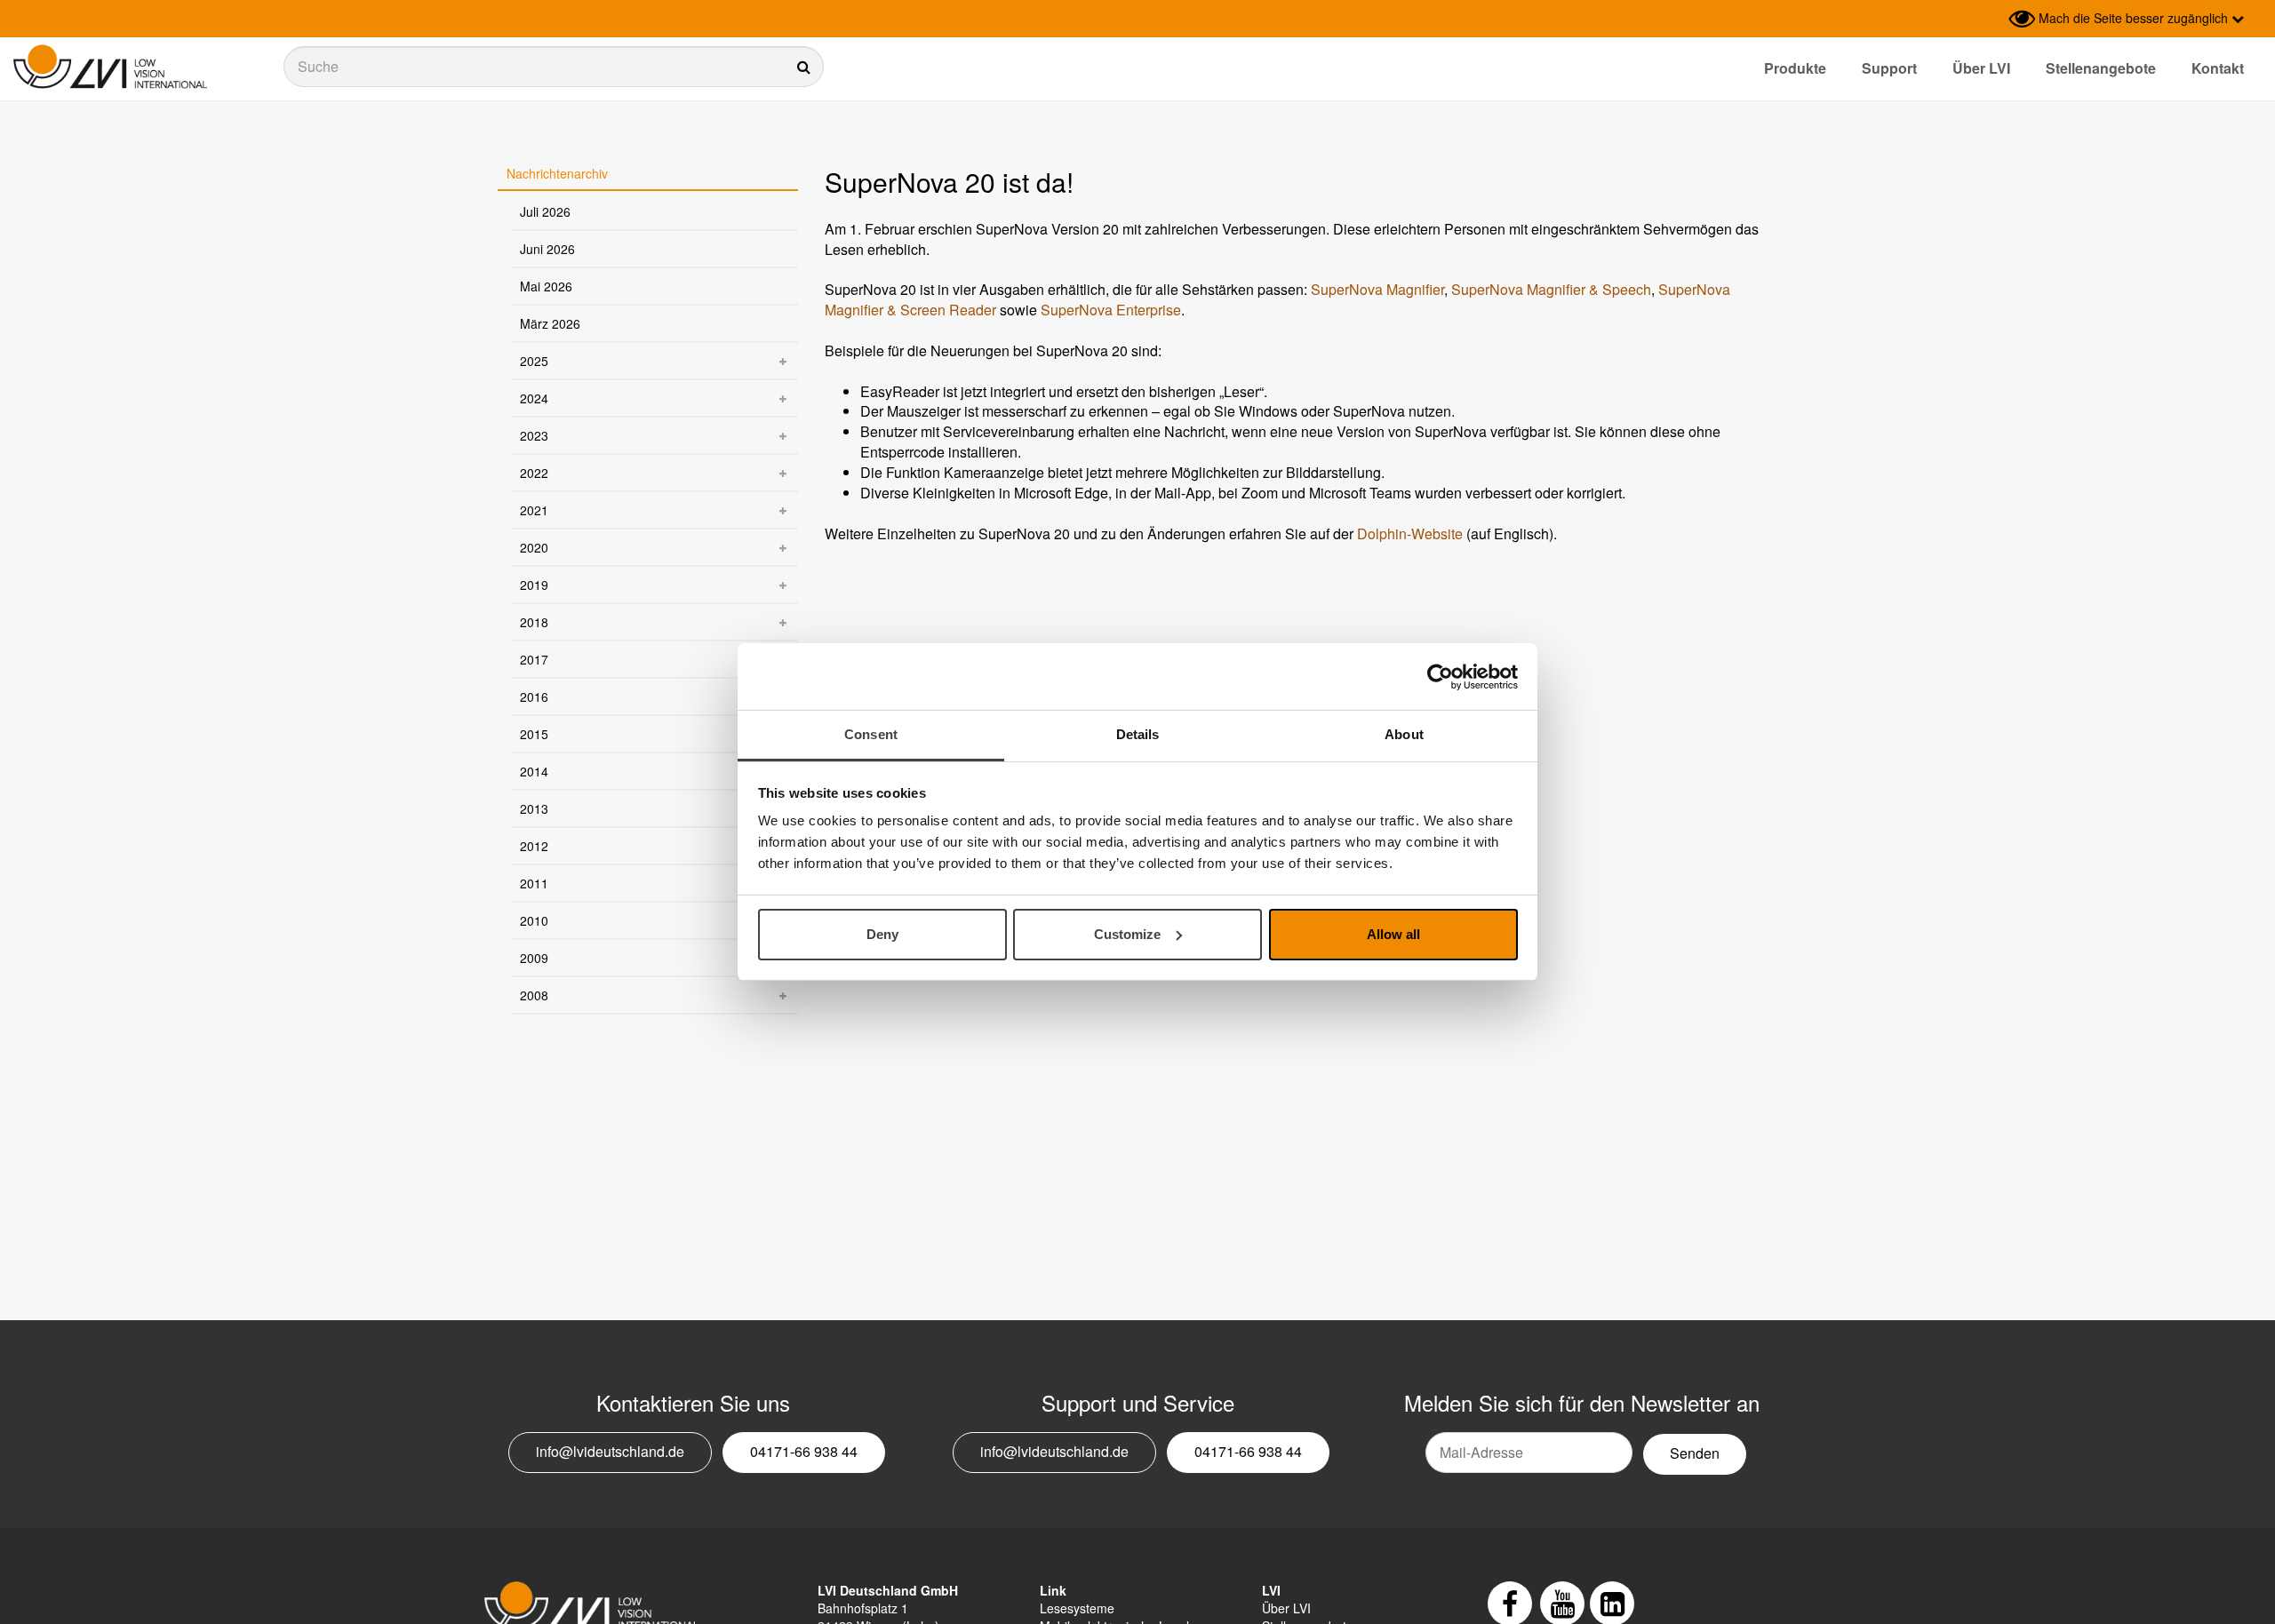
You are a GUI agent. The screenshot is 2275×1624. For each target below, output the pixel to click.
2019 (534, 585)
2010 (534, 920)
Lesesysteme (1077, 1608)
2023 (534, 435)
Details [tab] (1138, 734)
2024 (534, 398)
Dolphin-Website (1410, 533)
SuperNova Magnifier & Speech (1551, 289)
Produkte (1795, 68)
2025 (534, 361)
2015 (534, 734)
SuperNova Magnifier (1377, 289)
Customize (1127, 934)
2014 (534, 771)
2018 (534, 622)
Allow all (1393, 934)
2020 (534, 547)
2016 (534, 697)
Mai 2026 (546, 286)
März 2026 (550, 323)
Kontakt (2218, 68)
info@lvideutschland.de (610, 1451)
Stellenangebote (2101, 68)
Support (1889, 68)
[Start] (110, 67)
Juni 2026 (547, 249)
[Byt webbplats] (1991, 19)
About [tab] (1404, 734)
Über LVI (1981, 68)
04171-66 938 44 (804, 1451)
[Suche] (554, 67)
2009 (534, 958)
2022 (534, 473)
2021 (534, 510)
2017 (534, 659)
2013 (534, 808)
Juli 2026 (545, 211)
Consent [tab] (871, 734)
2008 (534, 995)
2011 (534, 883)
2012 (534, 846)
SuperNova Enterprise (1111, 310)
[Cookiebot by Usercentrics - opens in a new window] (1440, 677)
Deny (882, 934)
